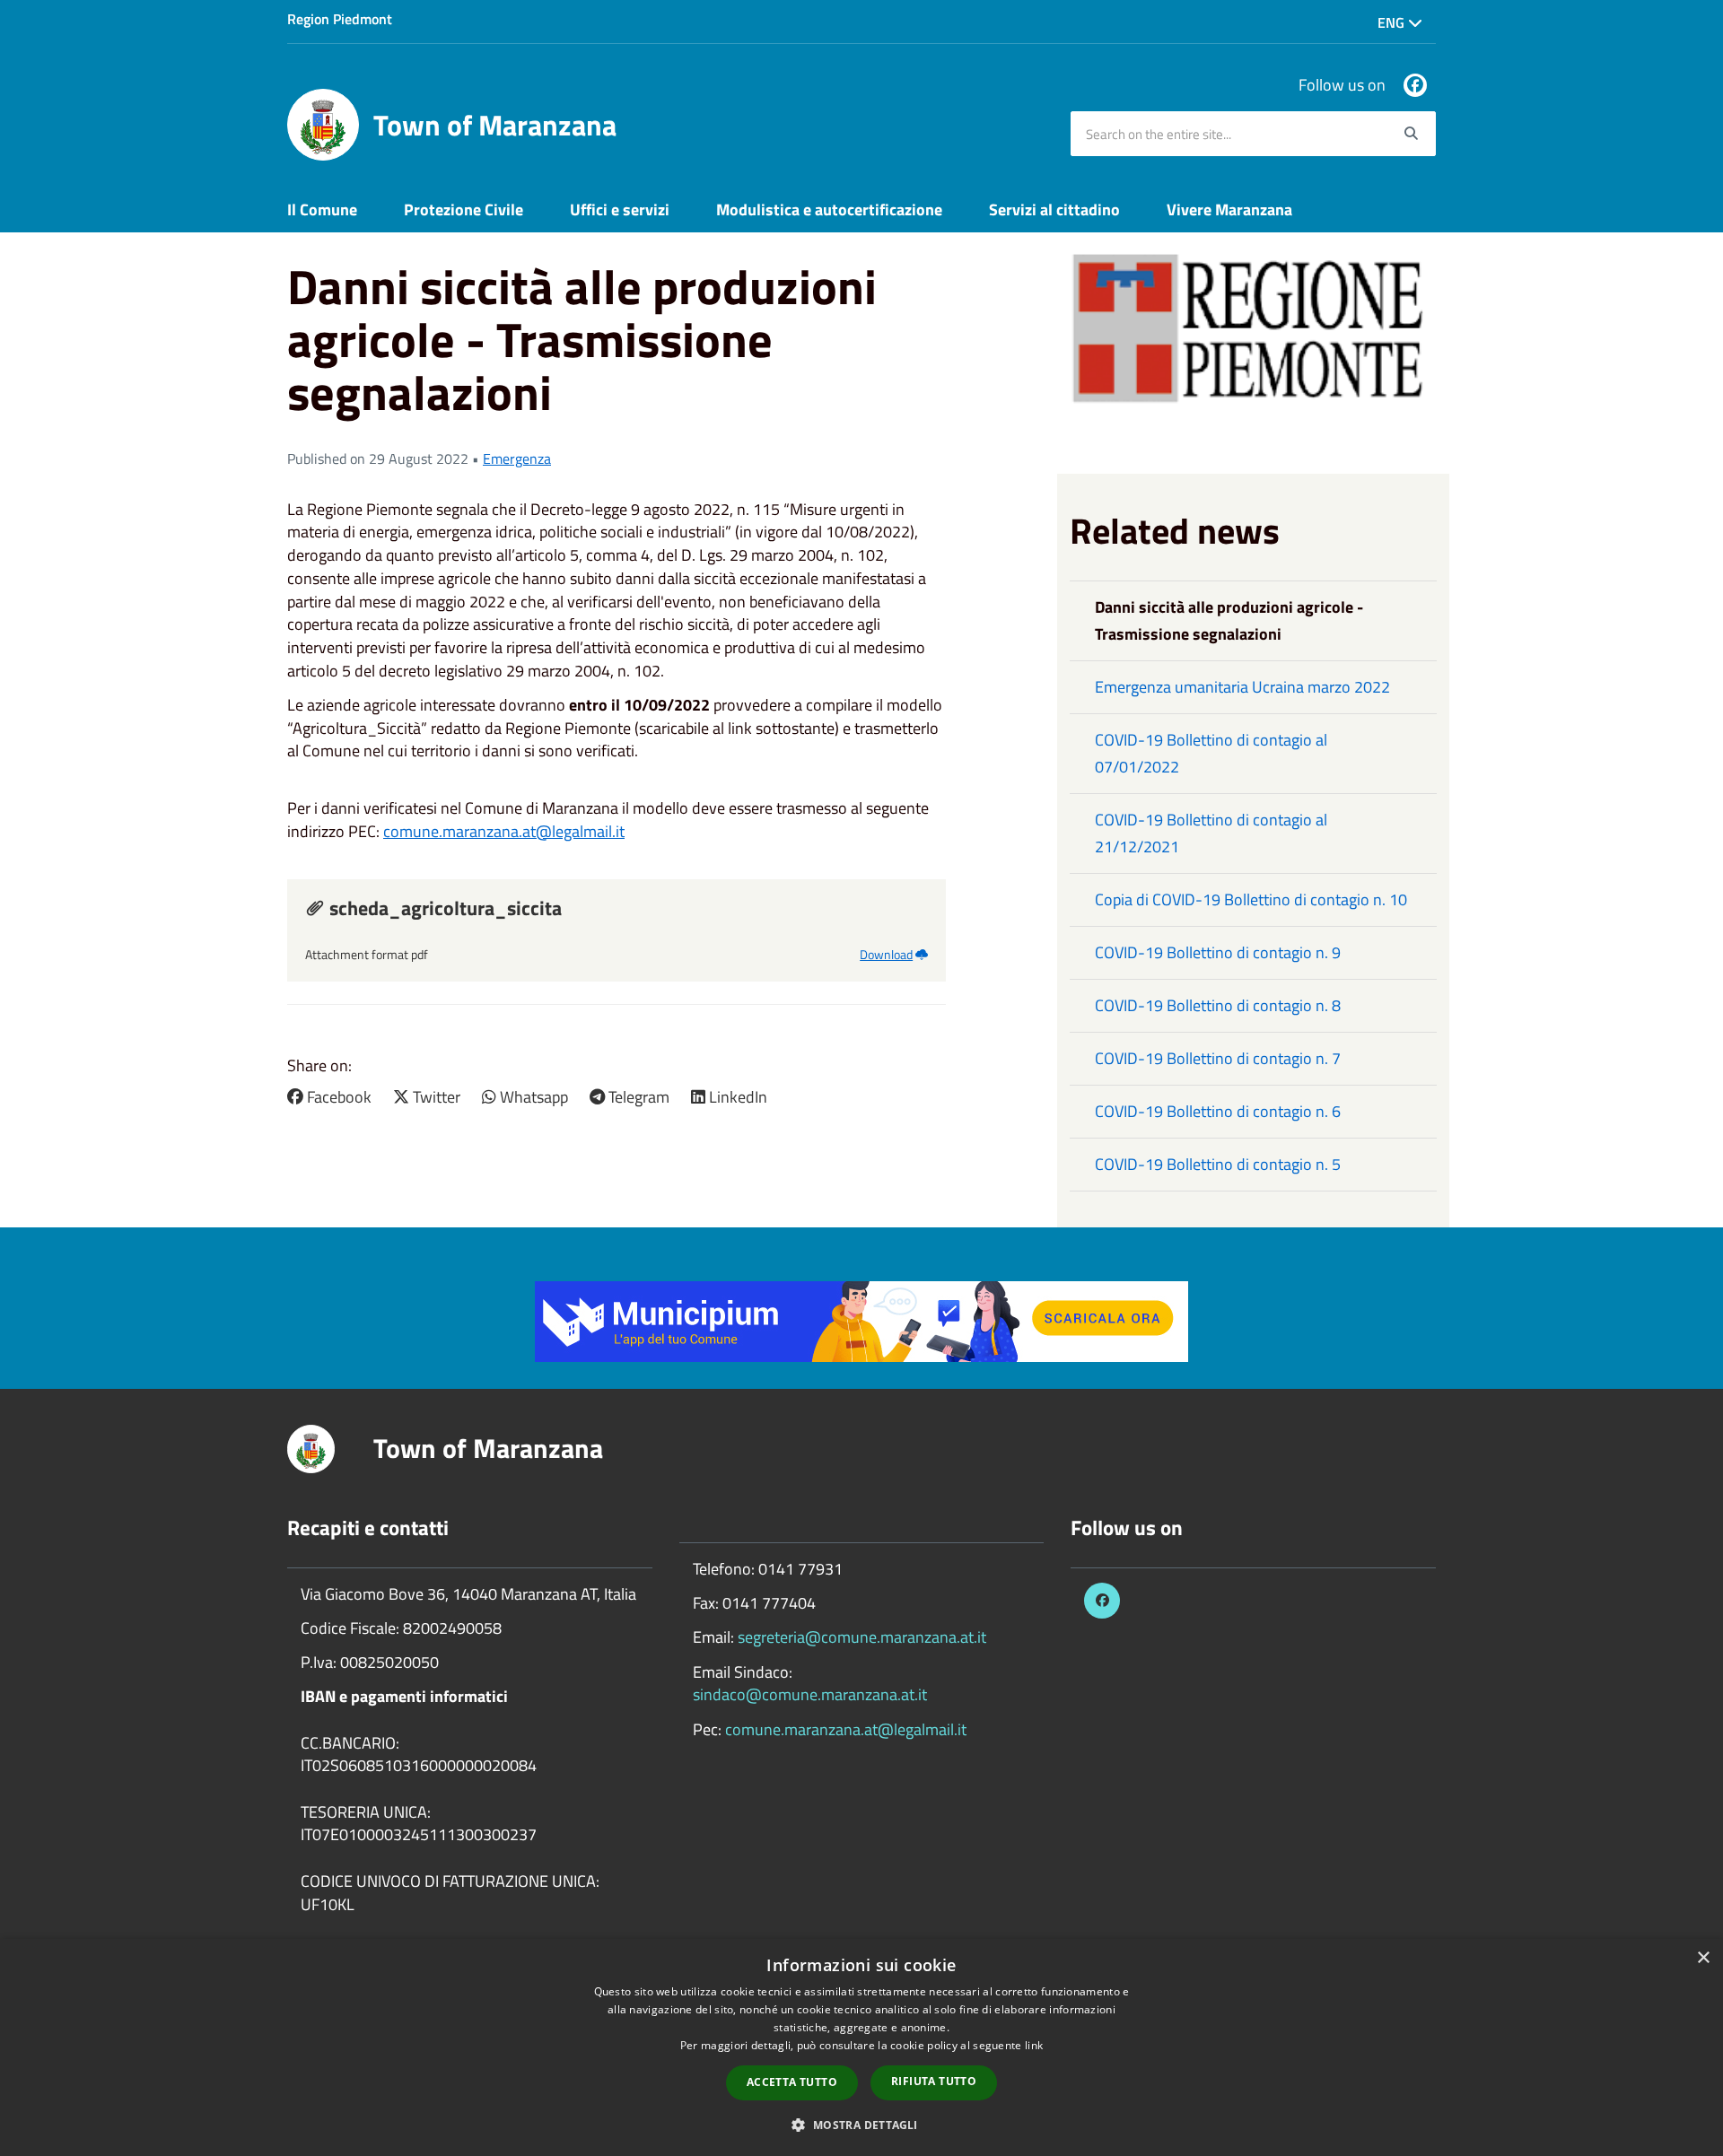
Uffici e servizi (620, 209)
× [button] (1703, 1958)
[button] (861, 2124)
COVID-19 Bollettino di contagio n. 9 (1218, 952)
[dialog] (861, 2047)
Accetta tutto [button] (792, 2082)
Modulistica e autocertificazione (829, 209)
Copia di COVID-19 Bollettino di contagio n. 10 (1251, 899)
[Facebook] (1415, 85)
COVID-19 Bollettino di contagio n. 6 (1218, 1111)
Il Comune (322, 209)
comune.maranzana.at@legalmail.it (504, 831)
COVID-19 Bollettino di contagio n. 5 (1218, 1164)
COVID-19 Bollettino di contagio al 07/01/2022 (1211, 753)
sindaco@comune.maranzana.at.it (810, 1694)
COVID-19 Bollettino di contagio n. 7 (1218, 1058)
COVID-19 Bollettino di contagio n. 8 (1218, 1005)
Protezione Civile (464, 209)
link (1034, 2045)
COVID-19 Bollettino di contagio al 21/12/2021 (1211, 833)
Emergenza (517, 458)
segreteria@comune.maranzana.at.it (862, 1637)
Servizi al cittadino (1054, 209)
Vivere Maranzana (1229, 209)
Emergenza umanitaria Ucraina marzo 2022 (1242, 687)
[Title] (861, 1320)
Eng (1393, 22)
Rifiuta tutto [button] (934, 2081)
